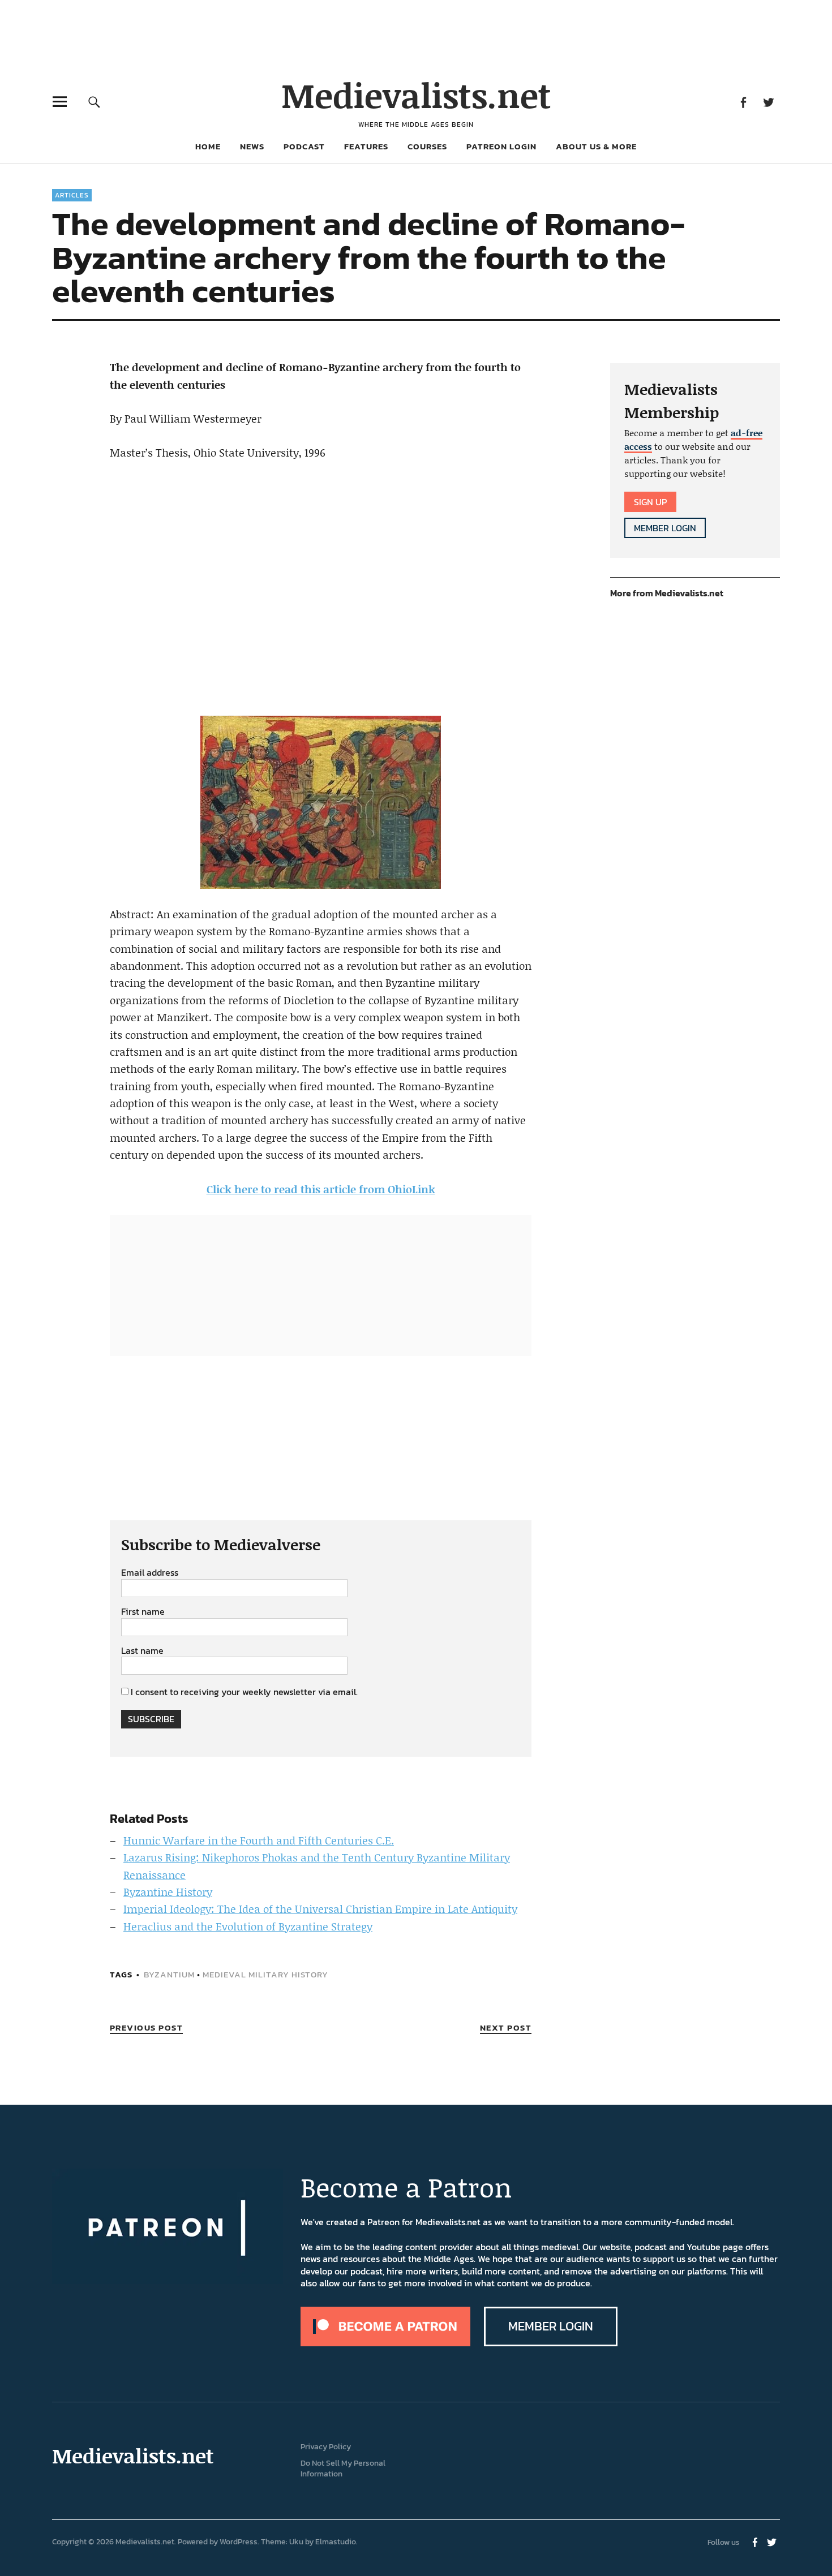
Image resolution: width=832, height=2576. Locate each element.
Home (208, 146)
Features (366, 146)
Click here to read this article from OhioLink (321, 1189)
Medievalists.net (416, 95)
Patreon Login (501, 146)
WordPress (239, 2542)
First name (143, 1612)
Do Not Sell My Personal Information (343, 2469)
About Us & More (596, 146)
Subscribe (151, 1719)
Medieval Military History (265, 1974)
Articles (72, 195)
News (252, 146)
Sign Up (650, 502)
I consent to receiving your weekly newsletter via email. (244, 1692)
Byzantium (169, 1974)
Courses (427, 146)
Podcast (304, 146)
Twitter (768, 102)
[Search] (94, 102)
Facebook (743, 102)
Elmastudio (336, 2542)
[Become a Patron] (385, 2343)
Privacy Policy (326, 2447)
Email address (150, 1573)
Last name (142, 1651)
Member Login (665, 528)
